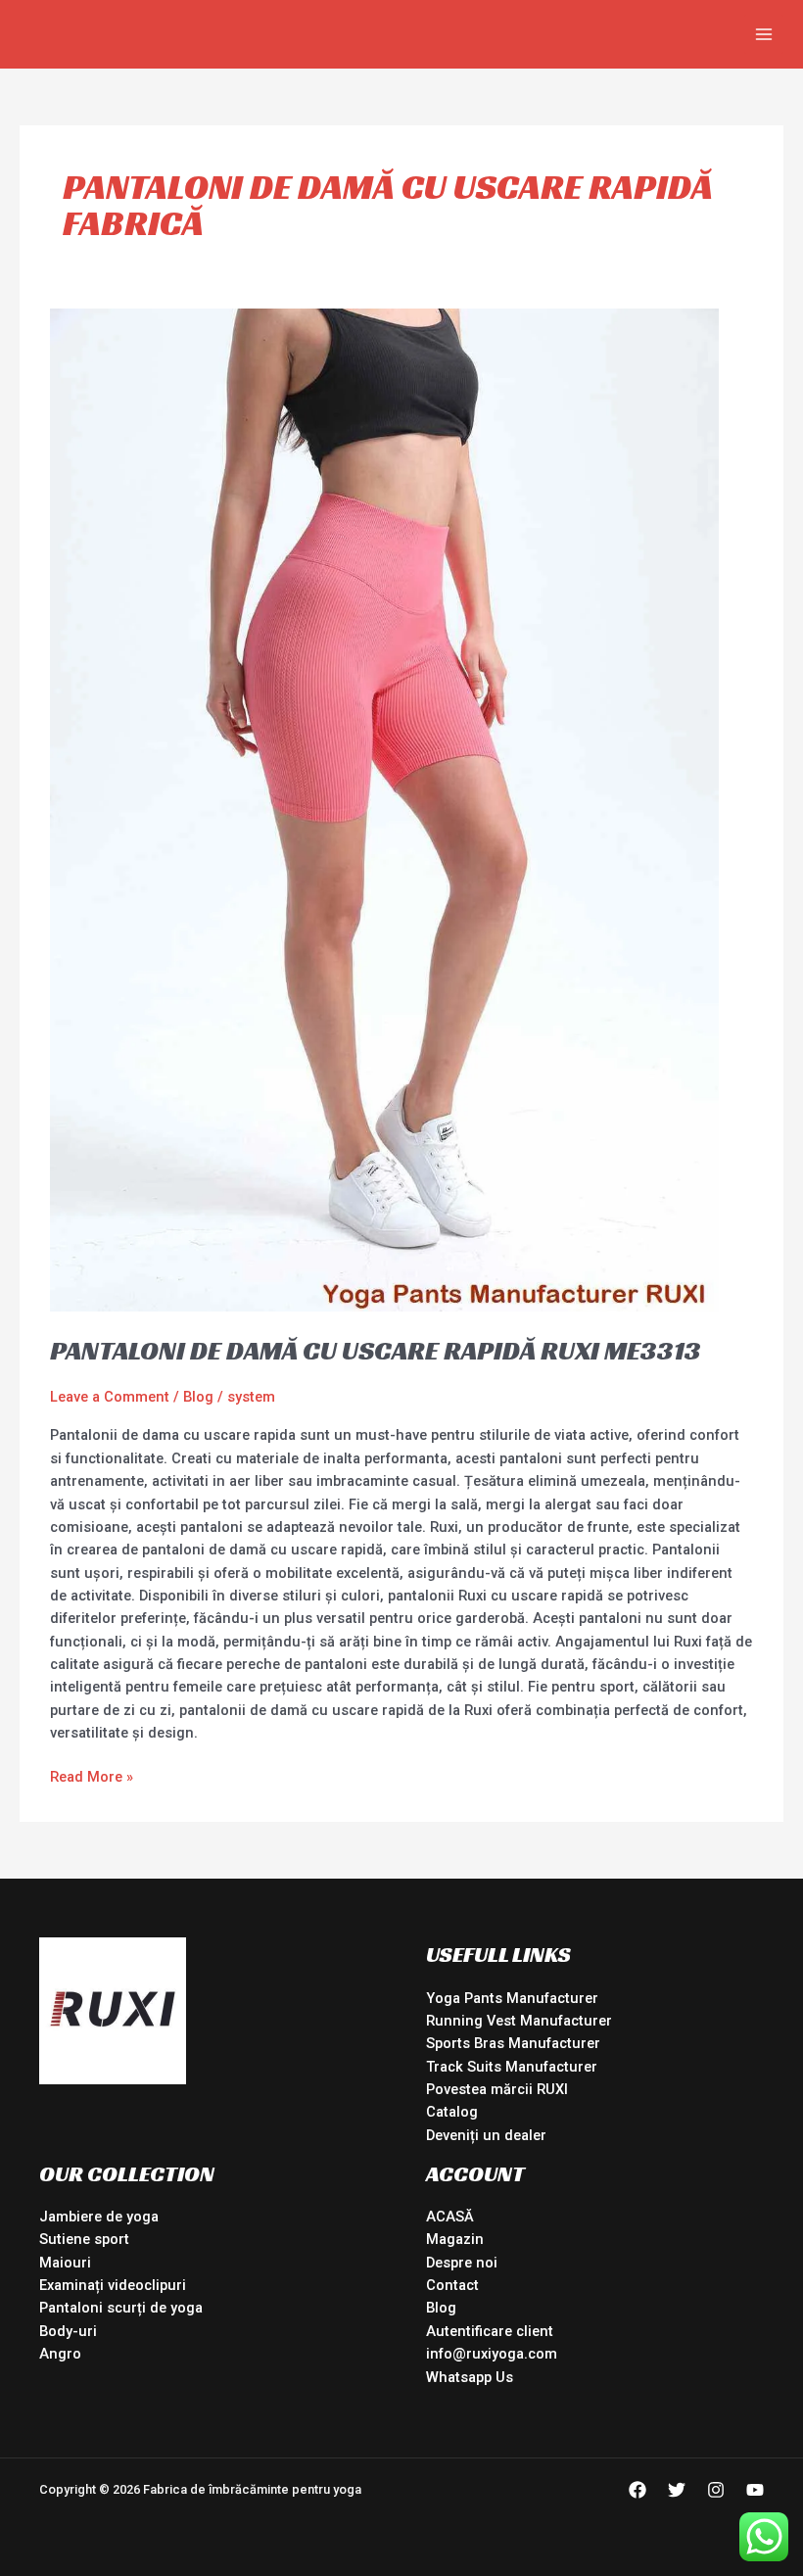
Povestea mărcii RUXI (497, 2089)
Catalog (452, 2112)
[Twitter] (677, 2490)
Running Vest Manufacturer (519, 2021)
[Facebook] (638, 2490)
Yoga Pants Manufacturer (512, 1998)
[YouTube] (755, 2490)
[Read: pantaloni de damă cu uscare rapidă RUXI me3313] (384, 809)
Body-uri (68, 2331)
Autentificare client (490, 2331)
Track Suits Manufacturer (512, 2067)
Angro (60, 2354)
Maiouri (65, 2263)
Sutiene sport (84, 2239)
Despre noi (462, 2263)
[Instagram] (716, 2490)
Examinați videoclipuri (113, 2285)
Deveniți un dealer (486, 2135)
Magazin (455, 2239)
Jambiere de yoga (99, 2217)
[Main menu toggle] (764, 34)
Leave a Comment (110, 1397)
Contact (452, 2285)
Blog (198, 1397)
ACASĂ (450, 2217)
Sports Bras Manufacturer (513, 2043)
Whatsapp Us (470, 2377)
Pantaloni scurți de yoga (121, 2308)
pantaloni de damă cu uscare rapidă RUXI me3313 (376, 1350)
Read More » (92, 1776)
